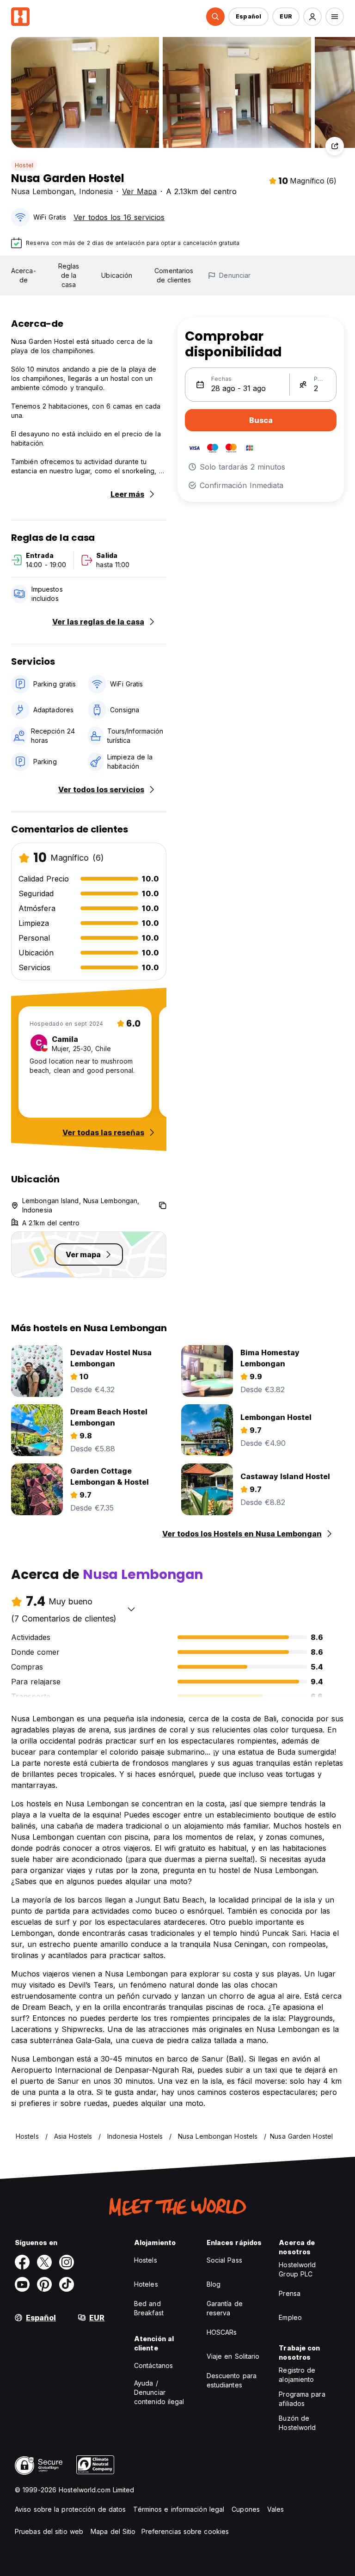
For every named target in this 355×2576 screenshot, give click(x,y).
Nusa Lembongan (43, 191)
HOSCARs (222, 2332)
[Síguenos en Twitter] (44, 2262)
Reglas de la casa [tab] (69, 275)
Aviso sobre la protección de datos (70, 2509)
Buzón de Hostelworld (297, 2423)
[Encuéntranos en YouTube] (22, 2284)
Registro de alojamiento (297, 2375)
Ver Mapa (139, 191)
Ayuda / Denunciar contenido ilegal (159, 2392)
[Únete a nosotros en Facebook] (22, 2262)
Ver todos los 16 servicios (119, 217)
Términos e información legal (179, 2509)
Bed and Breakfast (149, 2308)
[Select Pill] (215, 17)
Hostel (24, 165)
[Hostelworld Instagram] (67, 2262)
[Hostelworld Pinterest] (44, 2284)
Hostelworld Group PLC (297, 2269)
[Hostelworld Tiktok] (67, 2284)
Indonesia (96, 191)
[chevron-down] (131, 1609)
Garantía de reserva (225, 2308)
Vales (276, 2509)
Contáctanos (153, 2365)
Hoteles (146, 2284)
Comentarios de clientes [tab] (174, 275)
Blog (214, 2284)
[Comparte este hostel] (335, 146)
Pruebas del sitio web (49, 2531)
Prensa (290, 2293)
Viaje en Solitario (233, 2356)
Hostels (146, 2260)
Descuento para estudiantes (232, 2380)
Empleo (290, 2317)
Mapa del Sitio (113, 2531)
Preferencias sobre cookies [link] (185, 2531)
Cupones (246, 2509)
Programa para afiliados (302, 2399)
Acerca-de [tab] (24, 275)
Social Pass (224, 2260)
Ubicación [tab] (117, 275)
